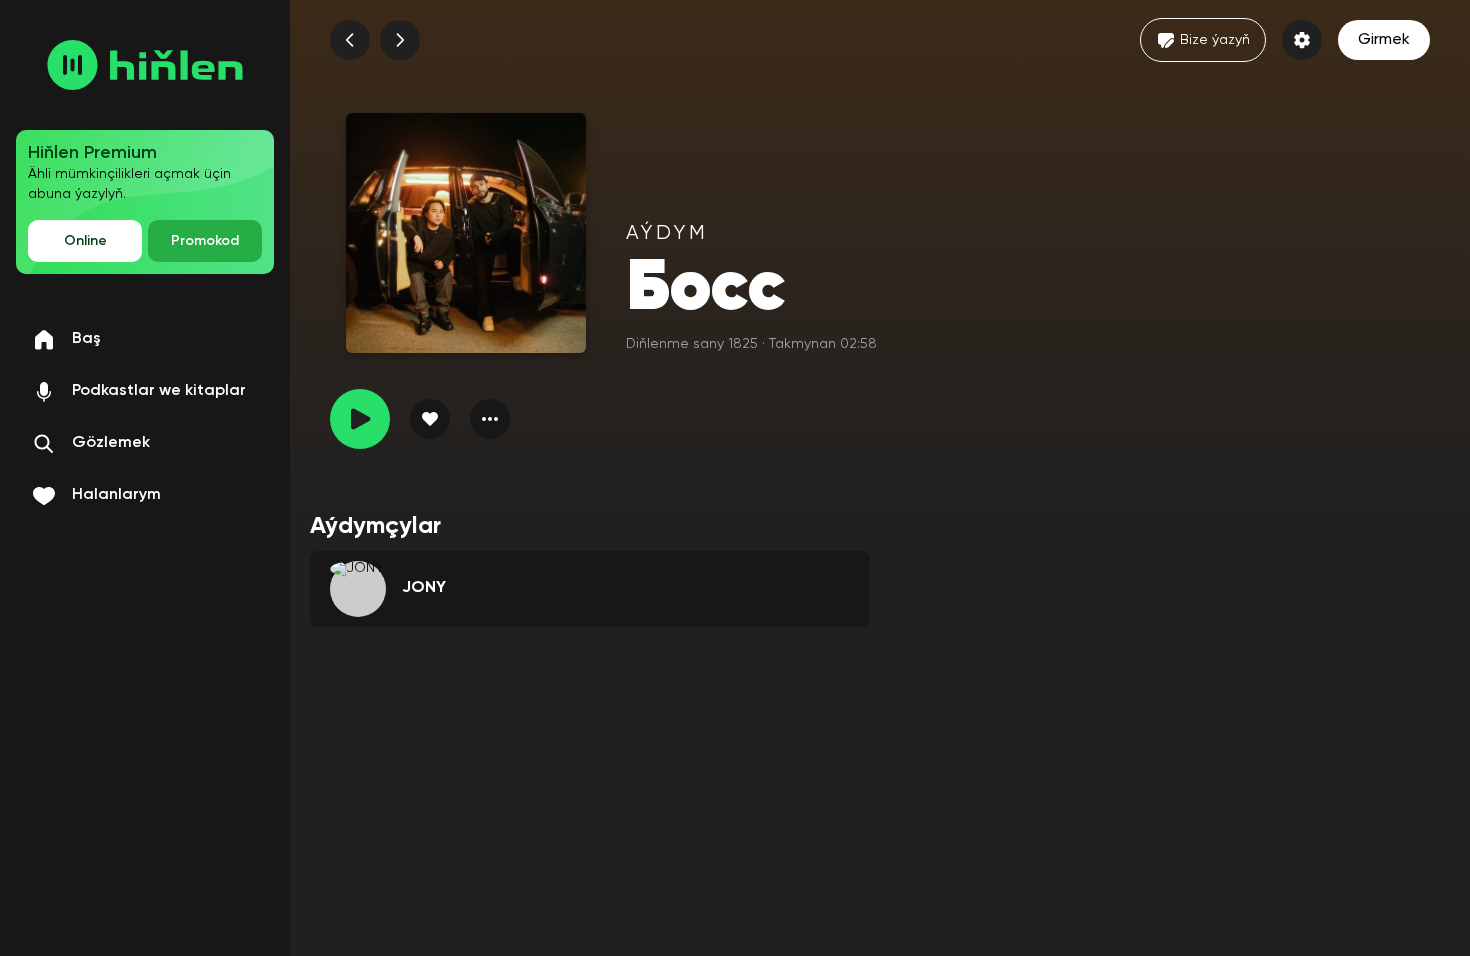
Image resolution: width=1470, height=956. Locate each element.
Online (85, 241)
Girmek (1384, 40)
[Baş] (145, 65)
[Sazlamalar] (1302, 40)
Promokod (205, 241)
